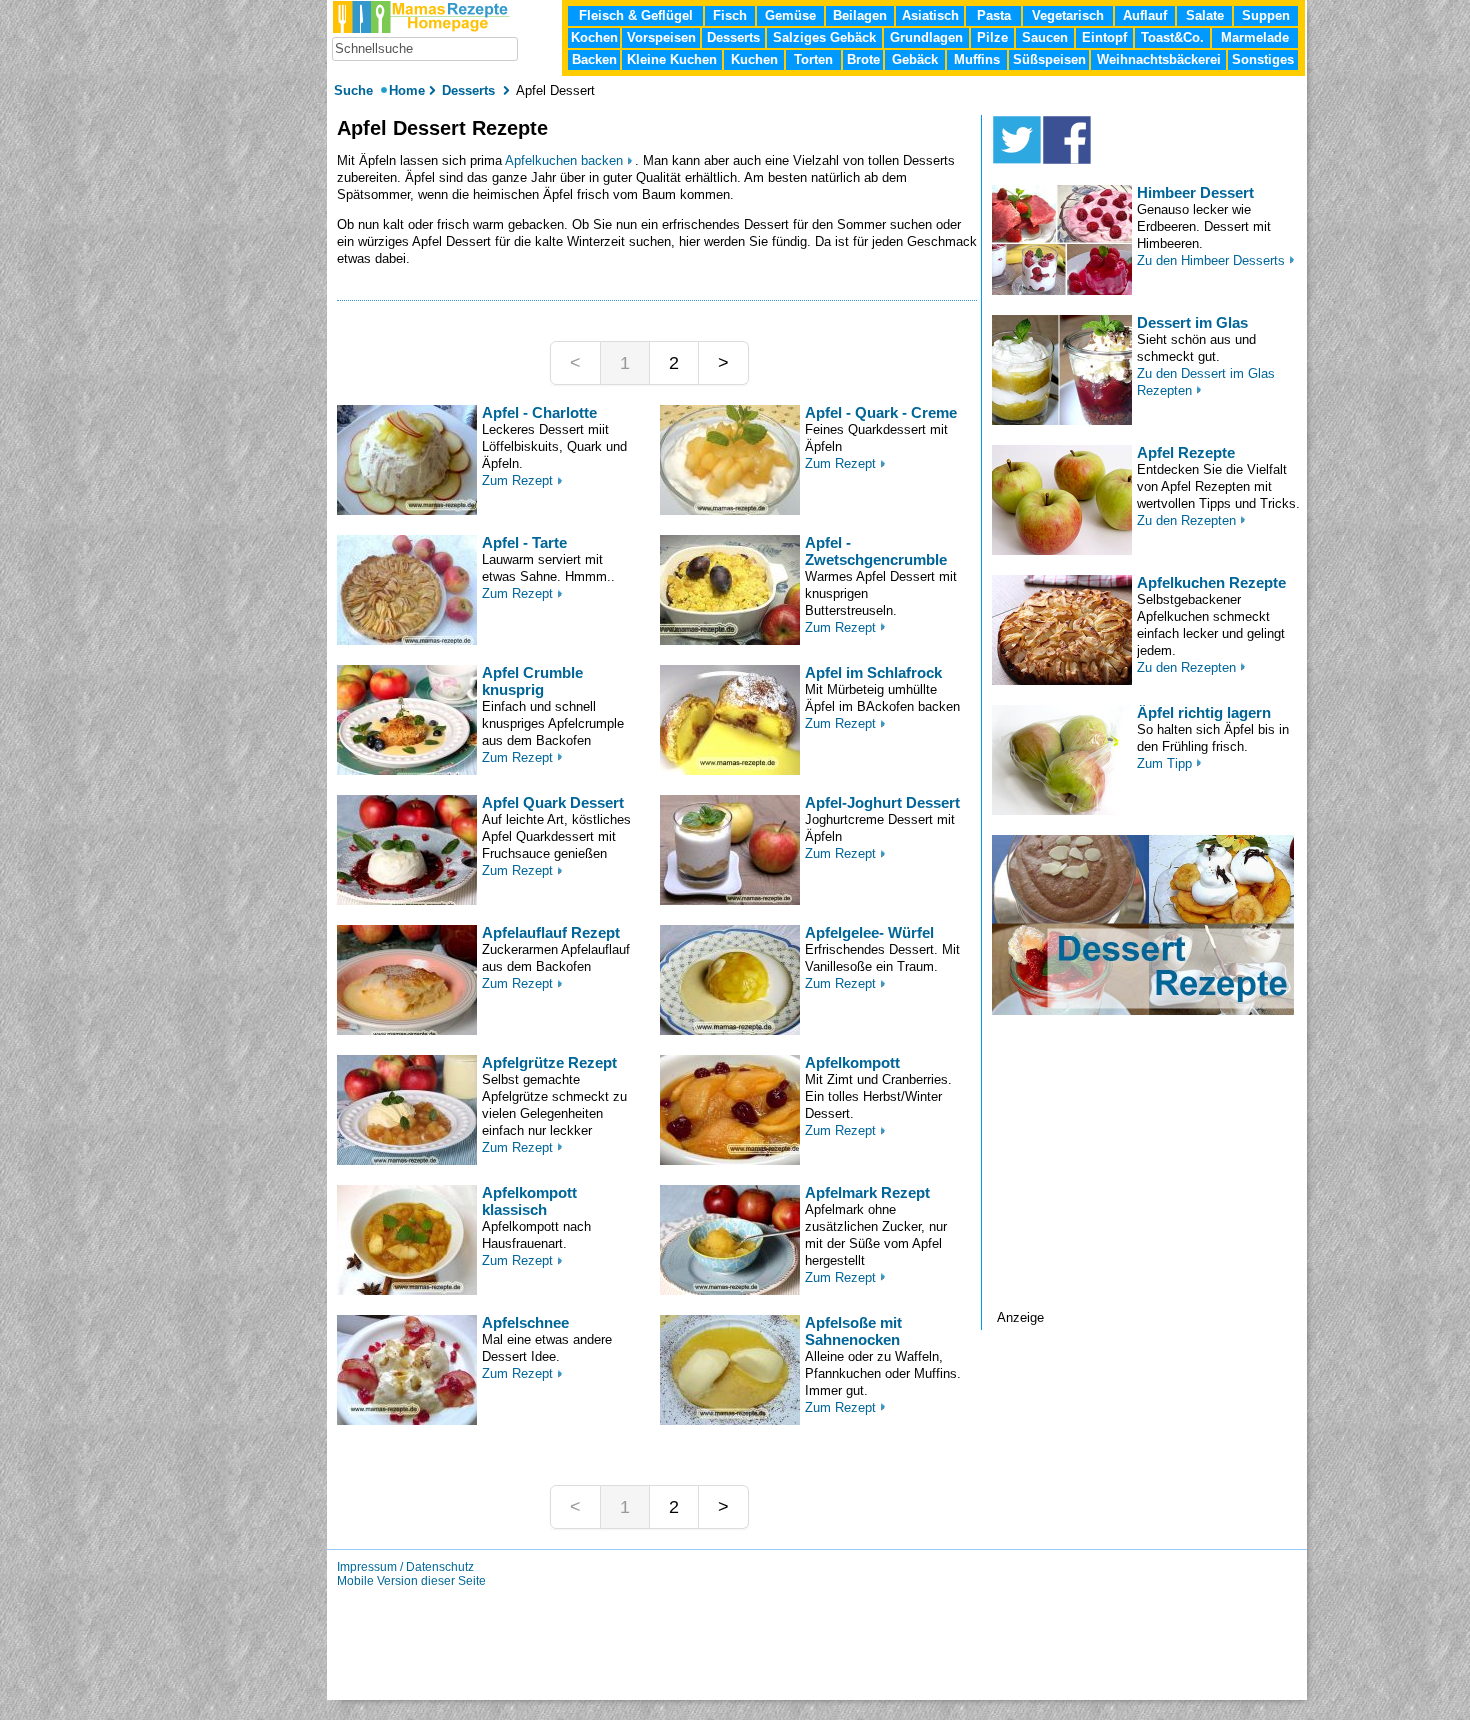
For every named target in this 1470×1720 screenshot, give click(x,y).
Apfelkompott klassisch (529, 1201)
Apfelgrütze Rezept (549, 1062)
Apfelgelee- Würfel (869, 932)
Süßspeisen (1049, 59)
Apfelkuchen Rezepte (1211, 582)
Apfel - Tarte (524, 542)
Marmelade (1255, 37)
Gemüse (790, 15)
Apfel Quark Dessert (553, 802)
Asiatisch (930, 15)
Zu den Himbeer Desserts (1211, 260)
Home (407, 90)
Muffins (977, 59)
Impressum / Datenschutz (405, 1567)
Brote (863, 59)
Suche (355, 90)
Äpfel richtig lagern (1204, 712)
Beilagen (860, 15)
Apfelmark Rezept (867, 1192)
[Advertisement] (1149, 1185)
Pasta (994, 15)
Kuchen (754, 59)
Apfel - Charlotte (539, 412)
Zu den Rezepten (1186, 520)
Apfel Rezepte (1186, 452)
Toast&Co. (1172, 37)
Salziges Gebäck (824, 37)
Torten (813, 59)
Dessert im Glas (1192, 322)
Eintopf (1104, 37)
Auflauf (1145, 15)
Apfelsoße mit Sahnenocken (853, 1331)
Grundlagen (926, 37)
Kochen (594, 37)
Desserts (733, 37)
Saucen (1045, 37)
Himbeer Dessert (1195, 192)
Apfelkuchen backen (564, 160)
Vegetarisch (1068, 15)
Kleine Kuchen (672, 59)
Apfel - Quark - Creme (881, 412)
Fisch (730, 15)
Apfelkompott (852, 1062)
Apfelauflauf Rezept (551, 932)
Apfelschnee (525, 1322)
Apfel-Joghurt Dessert (882, 802)
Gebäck (915, 59)
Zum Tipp (1164, 763)
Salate (1205, 15)
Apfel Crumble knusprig (532, 681)
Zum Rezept (517, 480)
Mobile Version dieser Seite (411, 1581)
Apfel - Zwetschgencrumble (876, 551)
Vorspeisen (661, 37)
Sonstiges (1263, 59)
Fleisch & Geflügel (636, 15)
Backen (594, 59)
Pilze (992, 37)
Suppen (1266, 15)
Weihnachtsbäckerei (1159, 59)
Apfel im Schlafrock (873, 672)
